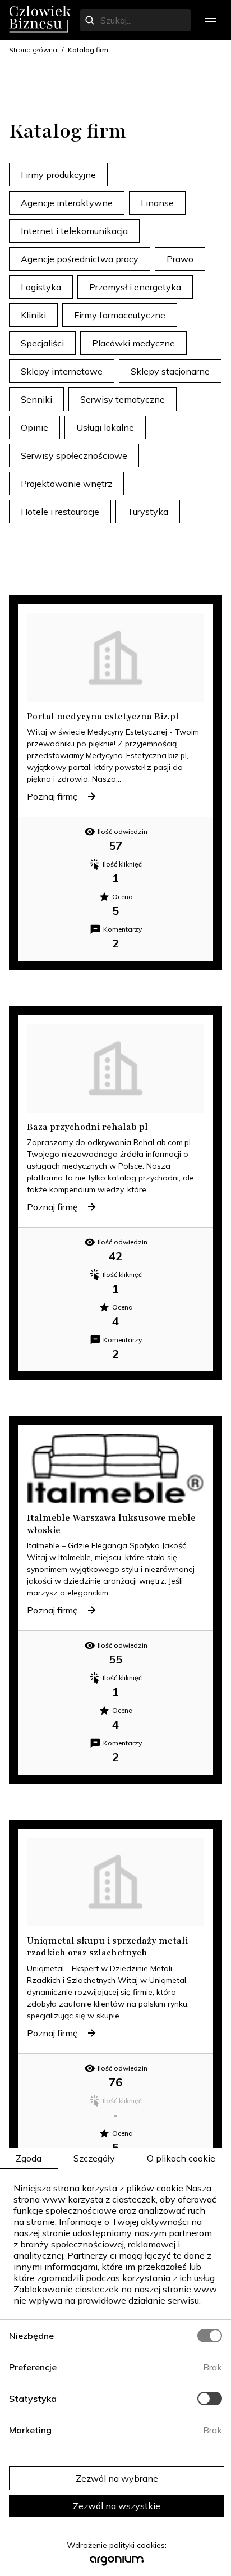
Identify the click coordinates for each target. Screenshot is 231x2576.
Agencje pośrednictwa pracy (80, 259)
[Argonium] (117, 2564)
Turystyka (148, 512)
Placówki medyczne (133, 343)
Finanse (157, 203)
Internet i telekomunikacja (74, 231)
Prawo (180, 259)
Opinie (34, 427)
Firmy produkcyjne (58, 175)
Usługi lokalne (105, 427)
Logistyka (41, 287)
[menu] (211, 20)
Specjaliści (42, 343)
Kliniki (33, 315)
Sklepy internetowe (62, 371)
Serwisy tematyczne (123, 399)
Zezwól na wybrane (117, 2478)
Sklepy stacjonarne (170, 371)
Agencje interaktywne (67, 203)
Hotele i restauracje (60, 512)
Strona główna (33, 50)
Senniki (36, 399)
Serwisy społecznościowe (74, 455)
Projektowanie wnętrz (66, 484)
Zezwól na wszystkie (117, 2506)
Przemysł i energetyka (135, 287)
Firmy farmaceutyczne (120, 315)
